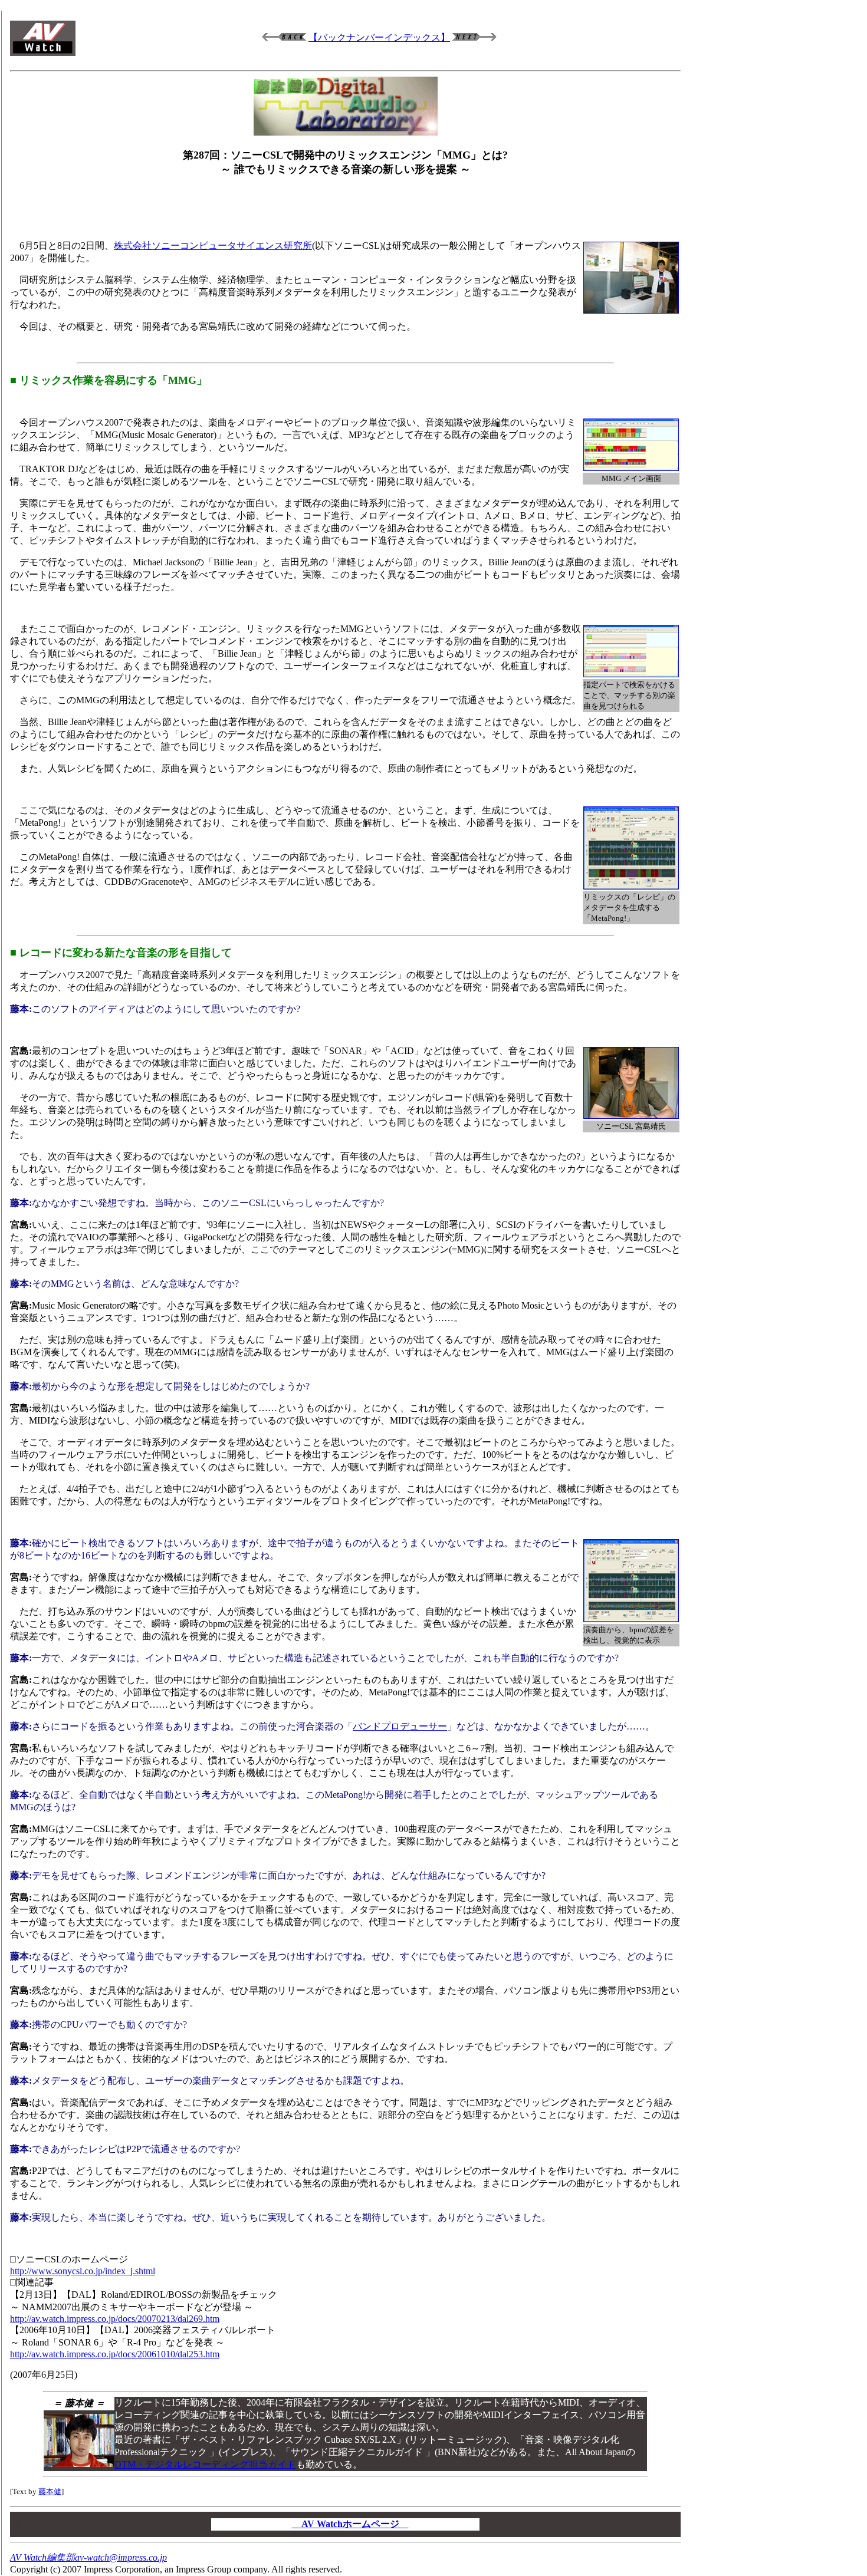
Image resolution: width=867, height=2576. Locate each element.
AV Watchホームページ (350, 2524)
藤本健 (50, 2491)
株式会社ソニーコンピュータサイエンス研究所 (213, 246)
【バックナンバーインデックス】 (379, 37)
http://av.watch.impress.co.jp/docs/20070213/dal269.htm (115, 2319)
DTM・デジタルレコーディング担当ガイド (205, 2464)
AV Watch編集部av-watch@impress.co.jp (88, 2557)
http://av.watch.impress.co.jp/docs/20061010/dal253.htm (115, 2354)
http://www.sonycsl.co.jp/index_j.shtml (83, 2271)
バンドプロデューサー (400, 1726)
